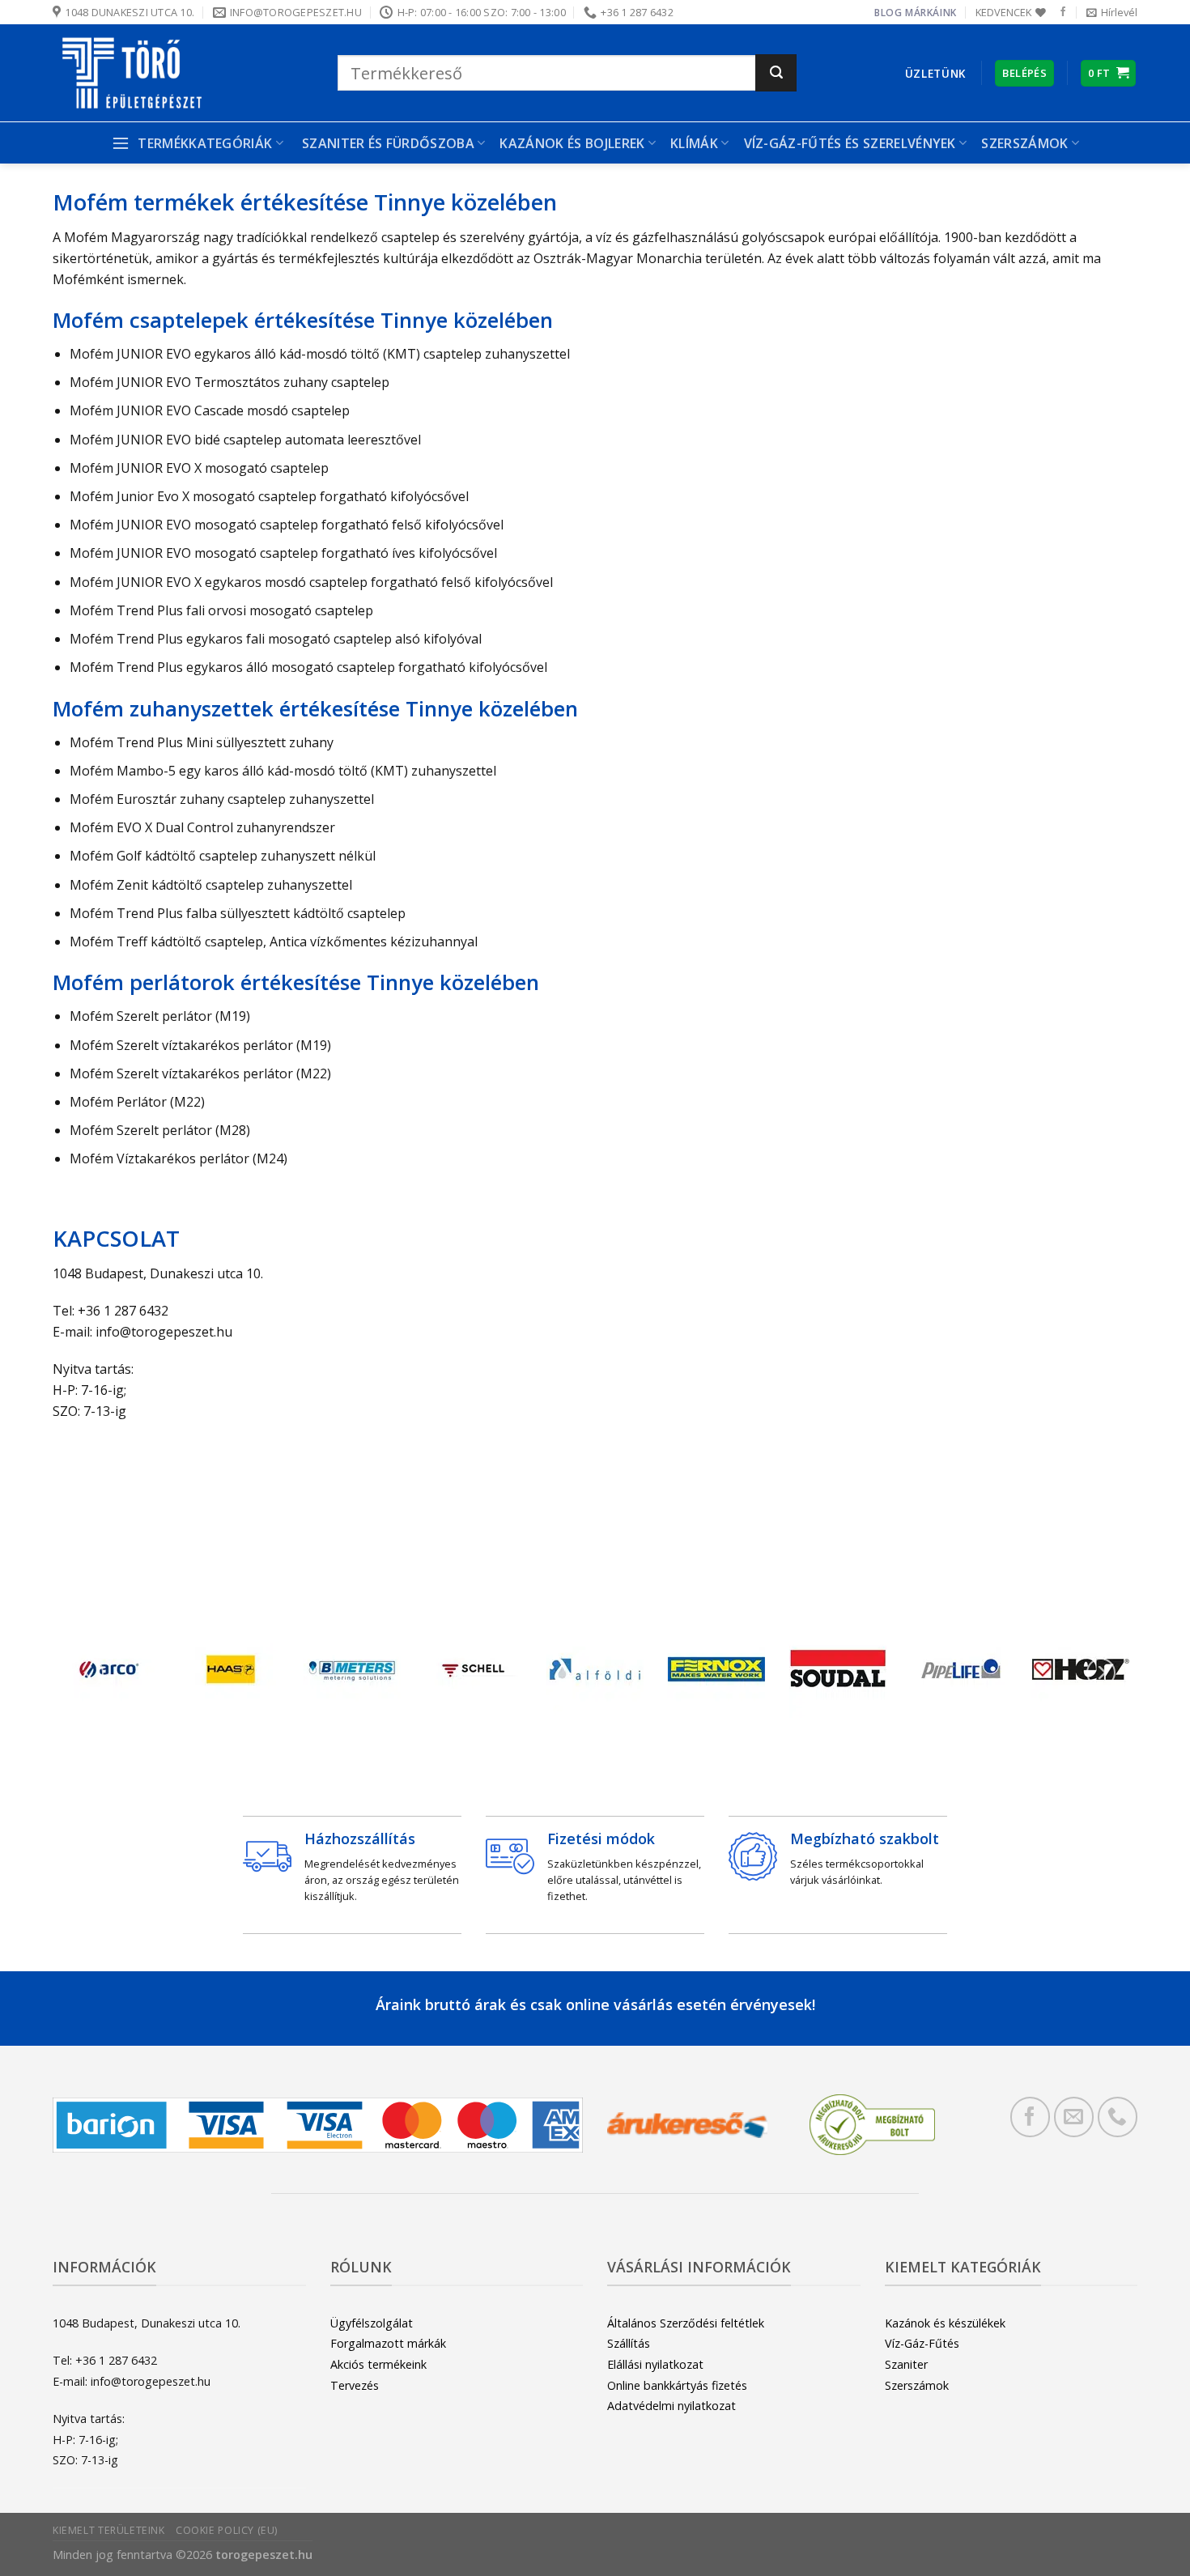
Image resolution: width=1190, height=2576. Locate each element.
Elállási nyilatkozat (655, 2364)
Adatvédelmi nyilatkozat (671, 2406)
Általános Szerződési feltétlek (686, 2323)
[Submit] (776, 73)
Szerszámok (917, 2385)
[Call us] (1118, 2117)
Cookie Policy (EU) (227, 2530)
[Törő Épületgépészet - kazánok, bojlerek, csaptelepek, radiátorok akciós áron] (183, 73)
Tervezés (355, 2385)
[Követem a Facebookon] (1063, 12)
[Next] (1101, 1673)
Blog (888, 13)
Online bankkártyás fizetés (677, 2385)
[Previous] (89, 1673)
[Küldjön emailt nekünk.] (1074, 2117)
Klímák (694, 143)
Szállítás (629, 2343)
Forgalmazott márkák (388, 2343)
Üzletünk (935, 73)
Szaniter (906, 2364)
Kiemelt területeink (109, 2530)
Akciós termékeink (378, 2364)
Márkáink (931, 13)
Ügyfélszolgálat (372, 2323)
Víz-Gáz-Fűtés (922, 2343)
